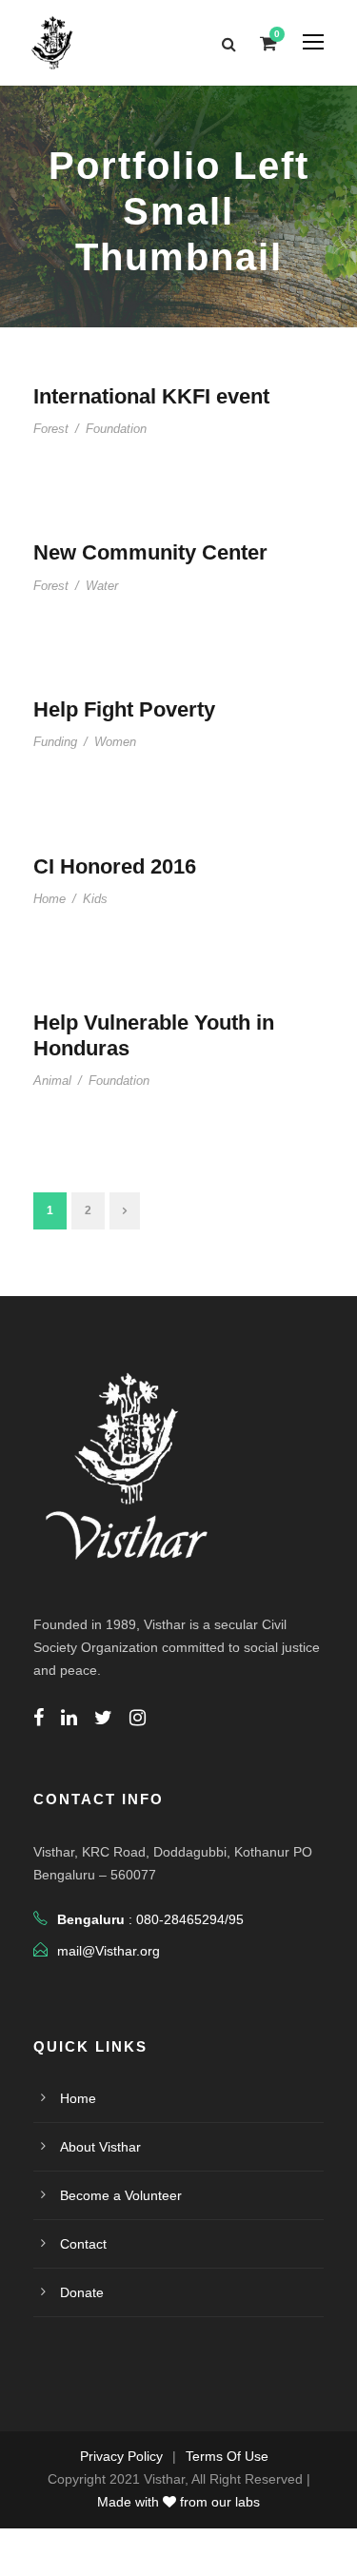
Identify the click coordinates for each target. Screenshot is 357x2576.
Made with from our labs (178, 2502)
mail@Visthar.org (109, 1951)
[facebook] (39, 1718)
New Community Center (150, 552)
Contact (83, 2244)
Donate (82, 2292)
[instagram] (138, 1718)
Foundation (116, 429)
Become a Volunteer (121, 2195)
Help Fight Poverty (124, 709)
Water (102, 586)
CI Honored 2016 (115, 866)
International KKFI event (151, 396)
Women (115, 742)
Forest (51, 429)
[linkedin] (69, 1718)
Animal (52, 1081)
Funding (55, 742)
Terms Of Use (227, 2456)
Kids (95, 899)
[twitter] (103, 1718)
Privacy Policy (121, 2456)
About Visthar (100, 2147)
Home (50, 899)
